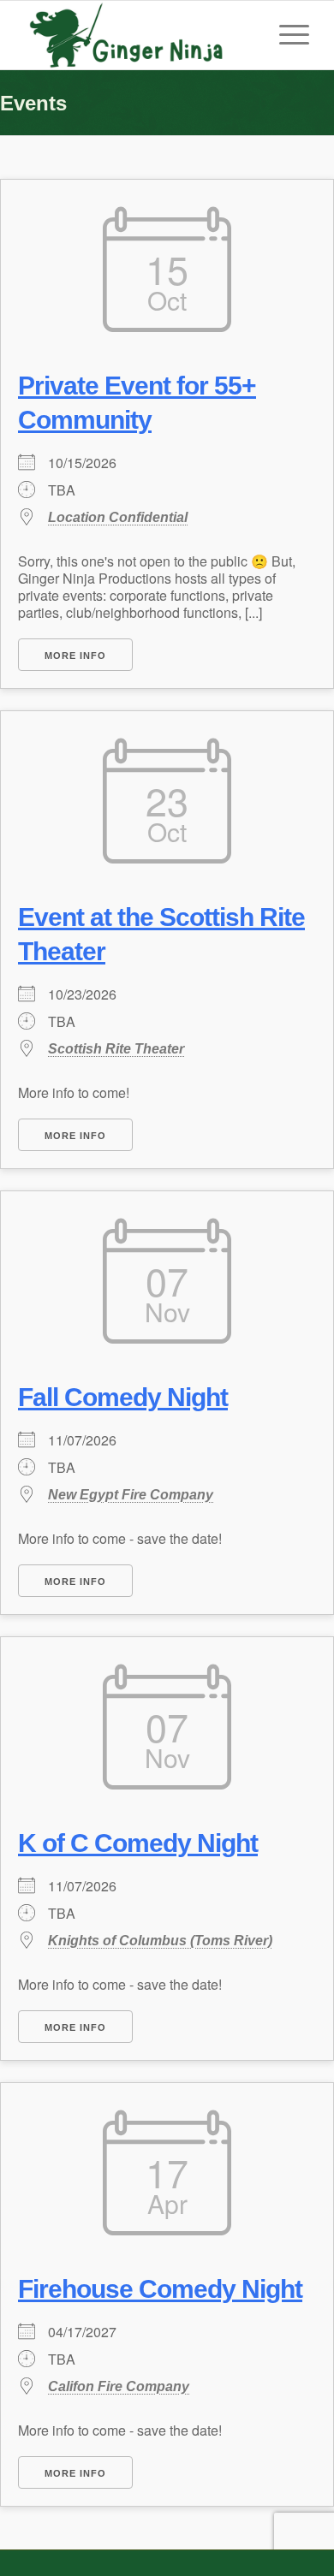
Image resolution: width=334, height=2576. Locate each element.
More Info (75, 656)
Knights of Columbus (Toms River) (160, 1941)
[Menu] (286, 35)
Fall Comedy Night (123, 1397)
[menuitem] (286, 35)
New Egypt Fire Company (131, 1495)
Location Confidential (118, 517)
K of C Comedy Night (138, 1843)
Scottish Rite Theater (116, 1049)
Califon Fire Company (119, 2386)
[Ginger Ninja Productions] (138, 35)
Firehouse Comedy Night (160, 2289)
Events (33, 103)
